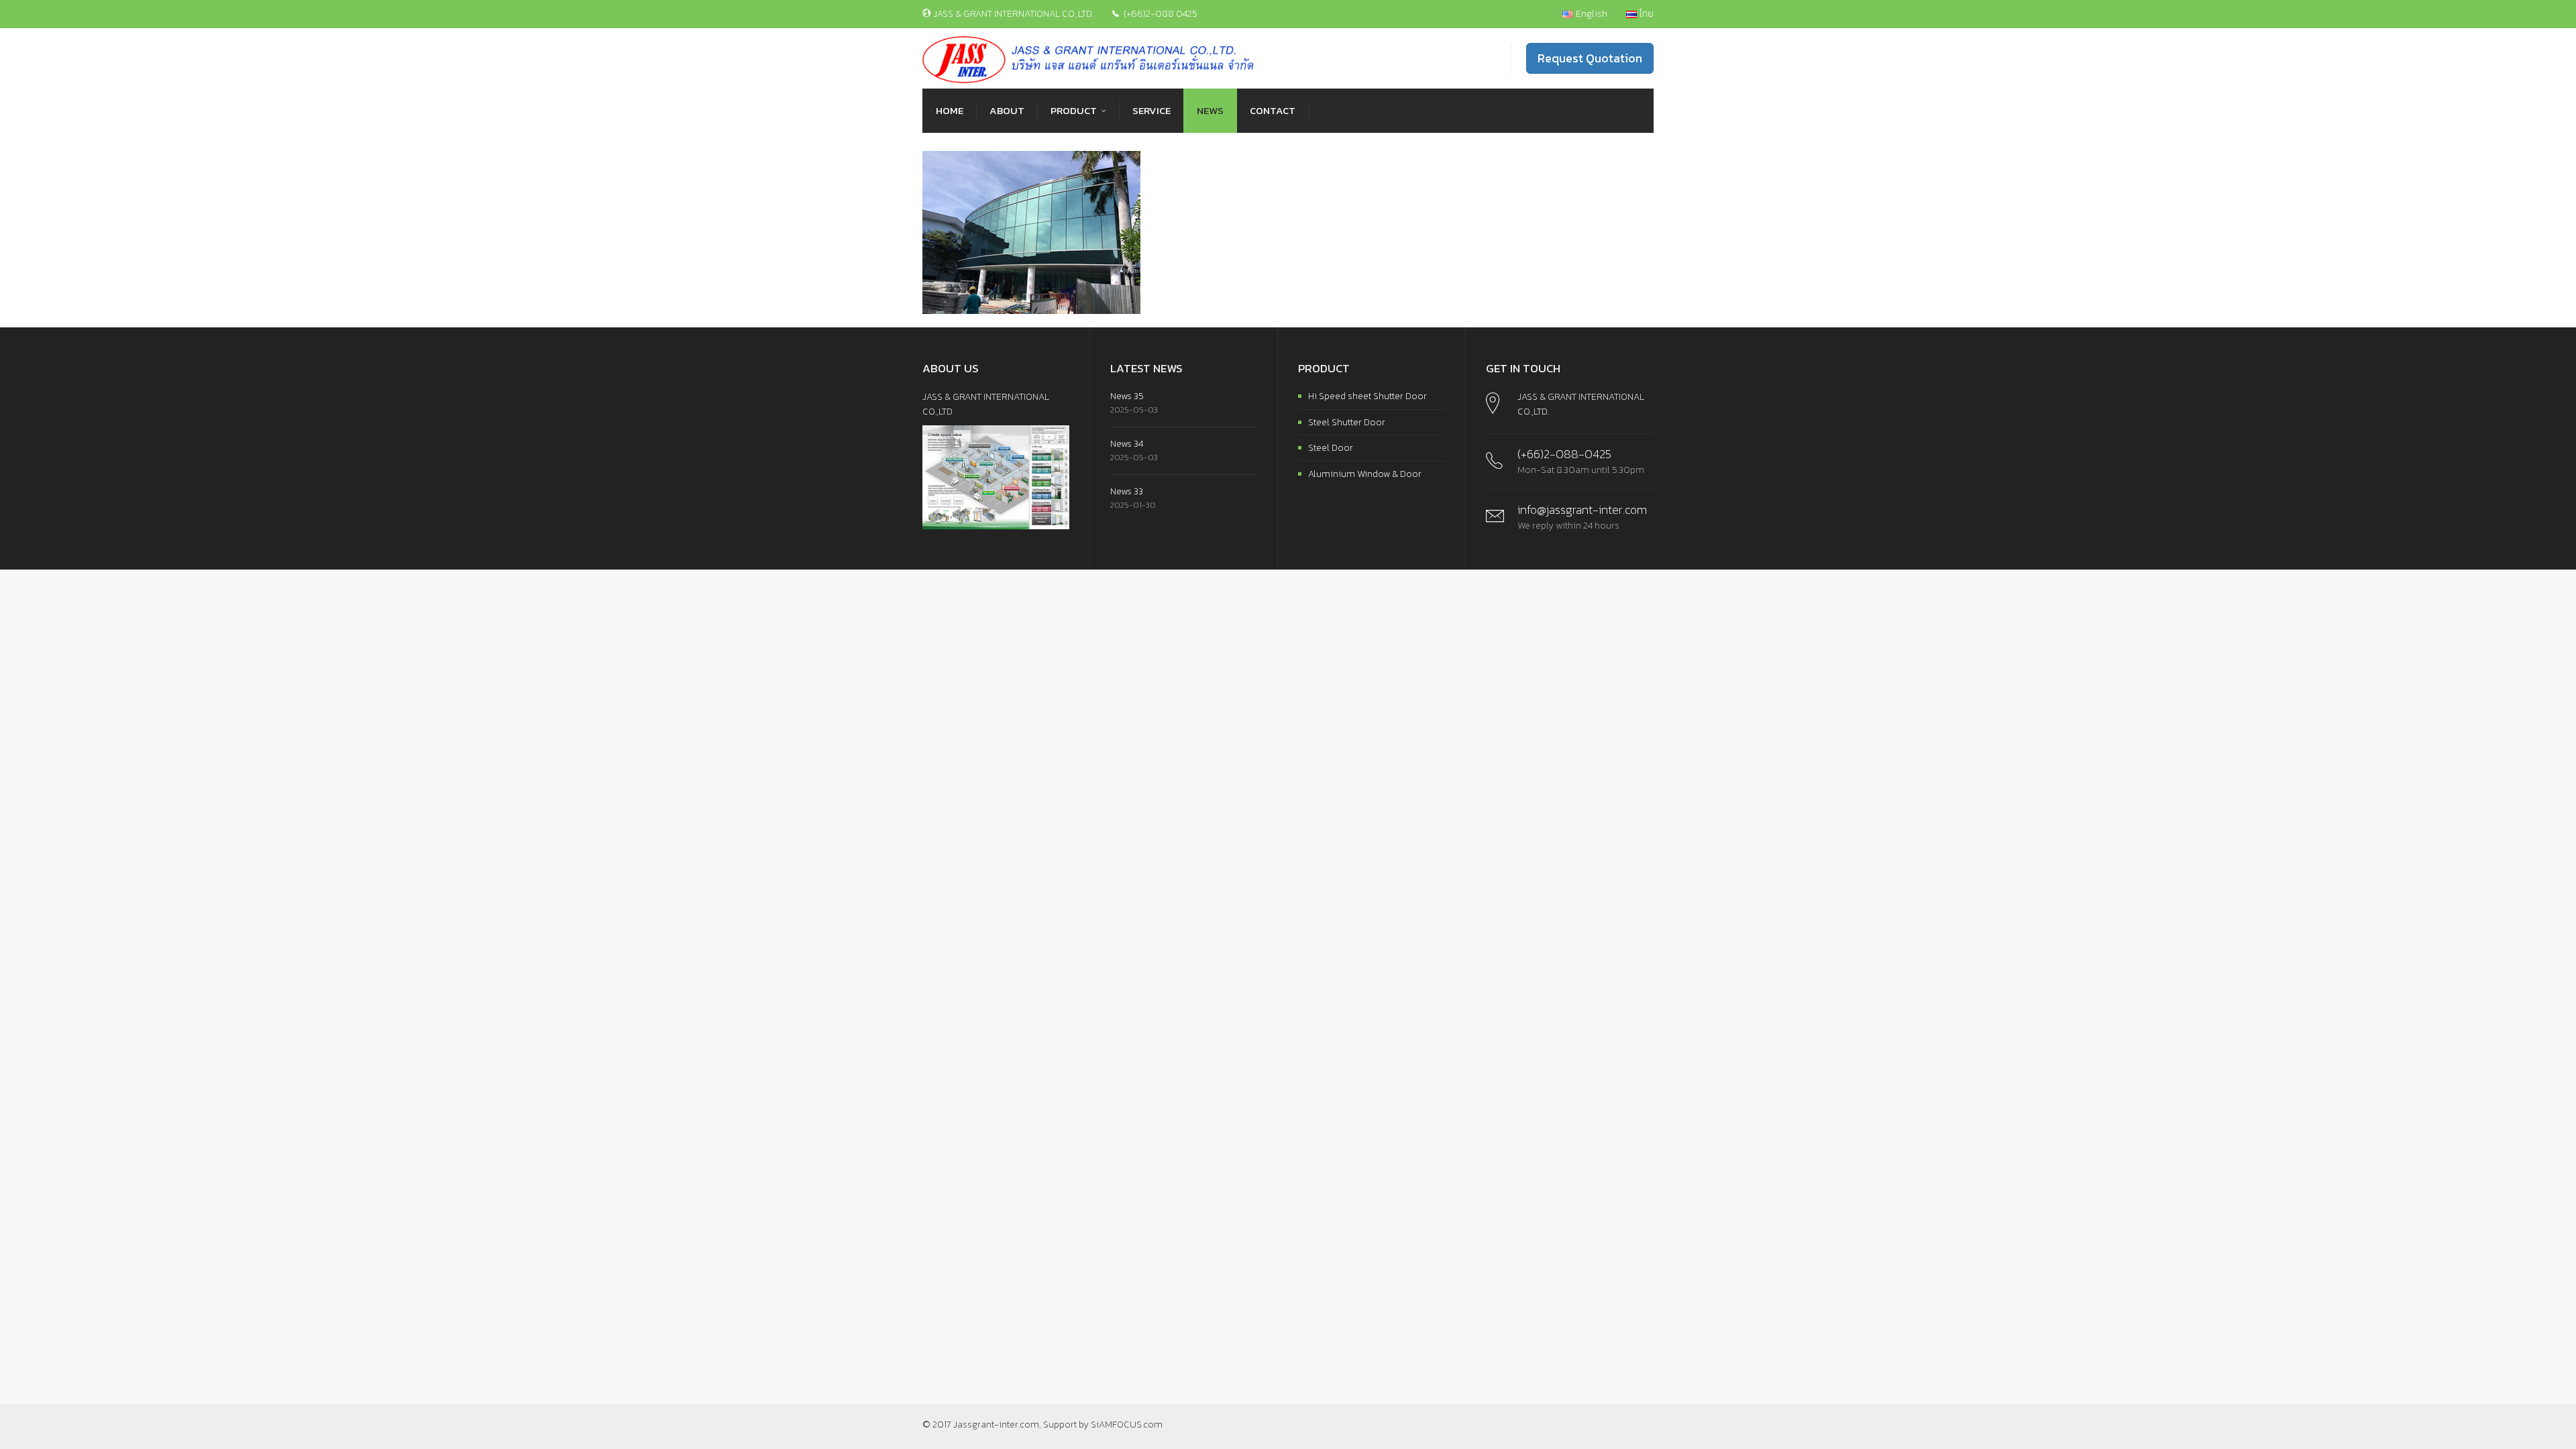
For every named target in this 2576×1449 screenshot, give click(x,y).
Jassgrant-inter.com (996, 1425)
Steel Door (1331, 448)
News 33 (1127, 491)
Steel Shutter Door (1347, 422)
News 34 (1127, 444)
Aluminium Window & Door (1365, 474)
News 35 (1127, 396)
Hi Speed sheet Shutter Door (1367, 396)
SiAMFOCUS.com (1127, 1425)
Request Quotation (1590, 58)
